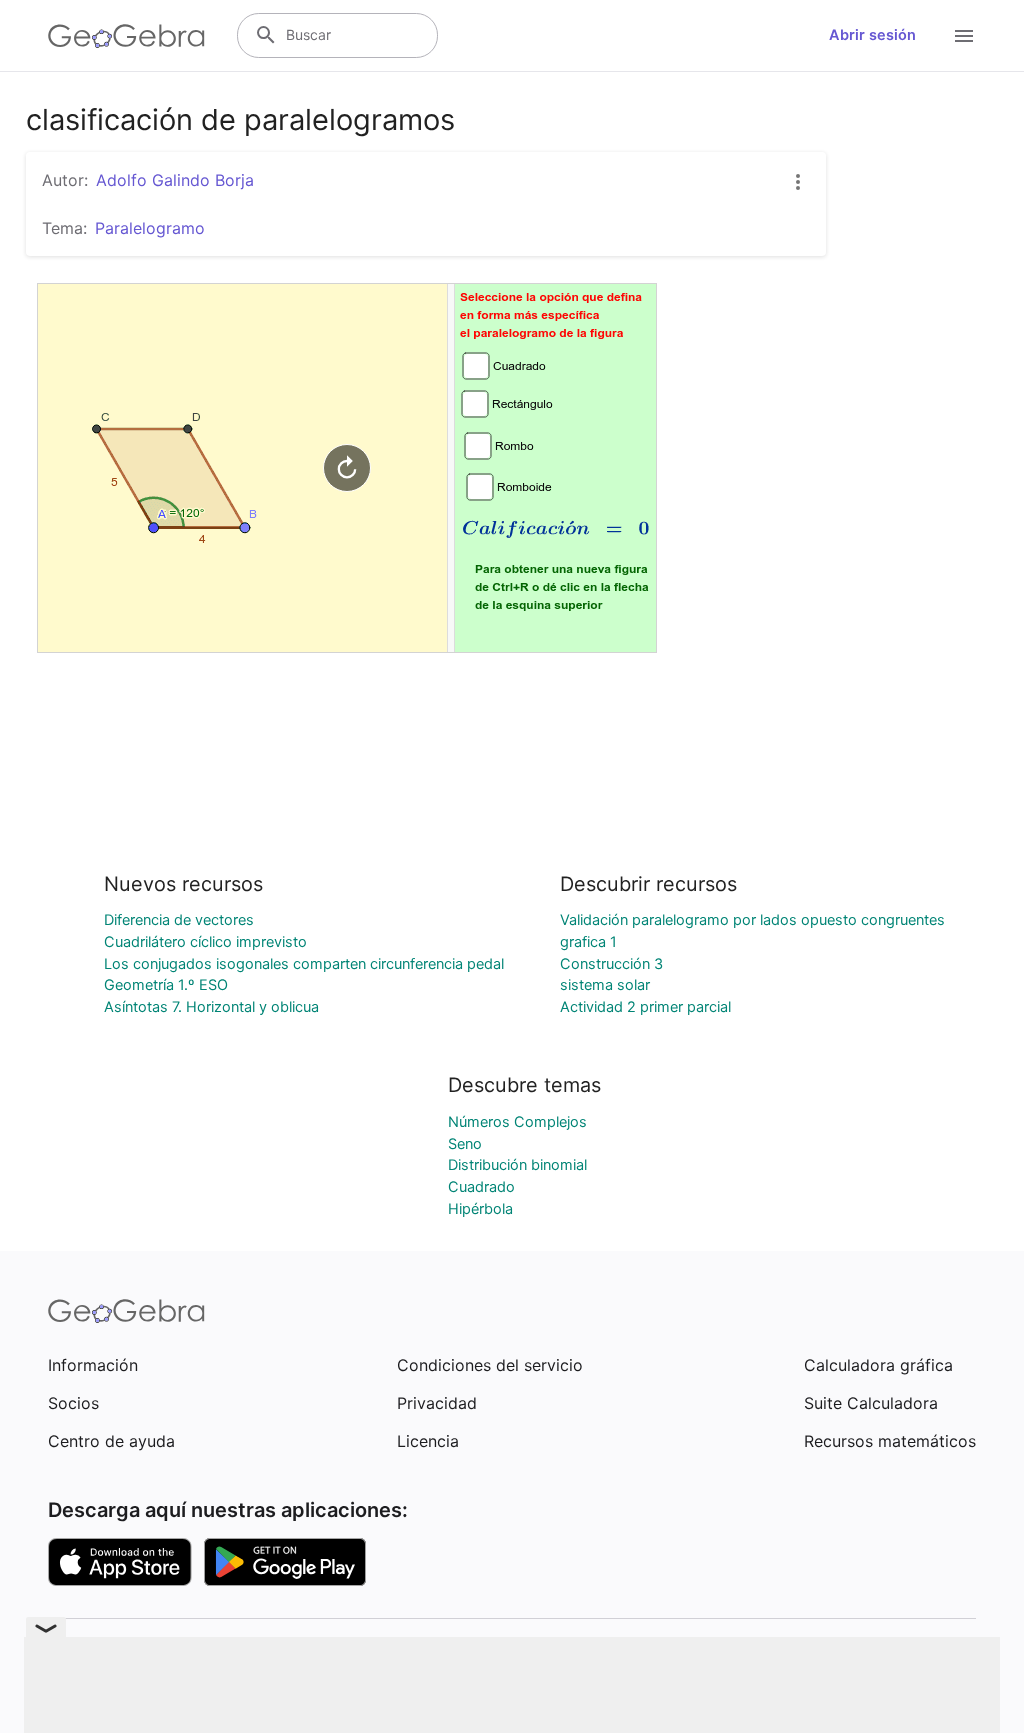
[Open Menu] (964, 36)
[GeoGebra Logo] (126, 36)
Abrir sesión (872, 35)
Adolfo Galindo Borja (175, 180)
